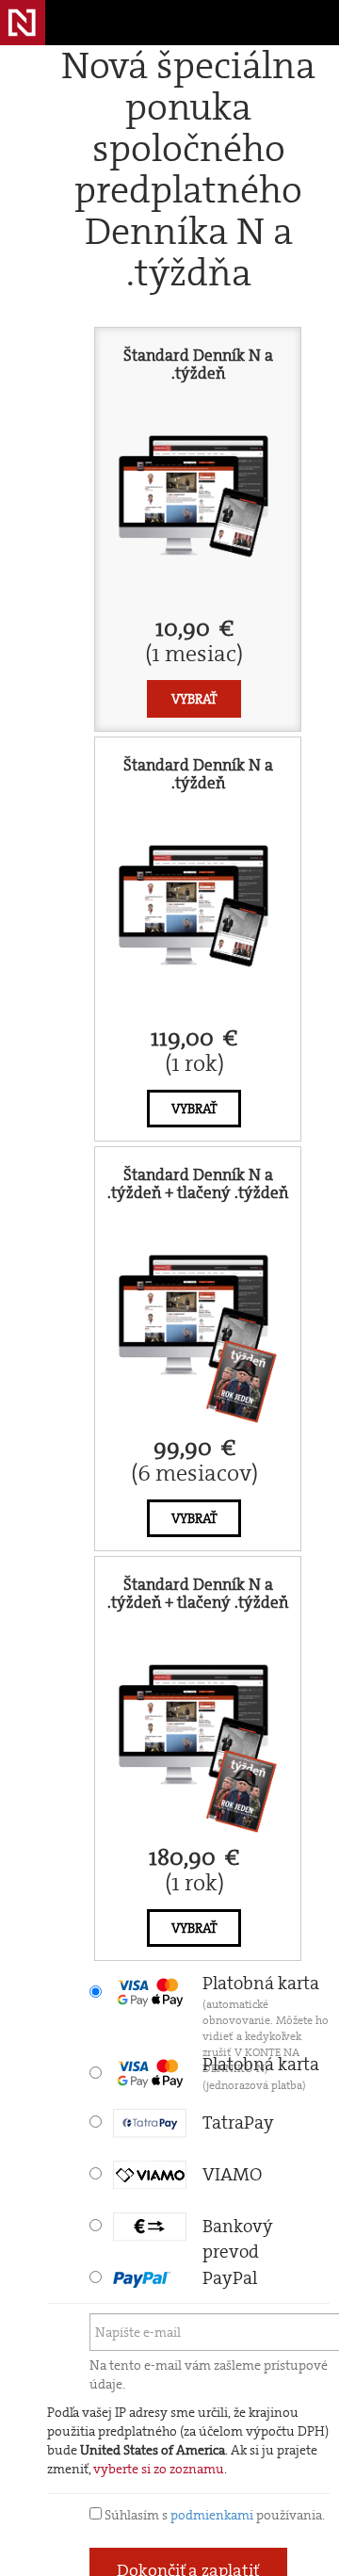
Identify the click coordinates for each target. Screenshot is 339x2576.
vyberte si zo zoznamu (159, 2469)
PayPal (230, 2278)
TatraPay (238, 2122)
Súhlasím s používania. (213, 2515)
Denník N (23, 23)
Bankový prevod (238, 2228)
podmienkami (212, 2515)
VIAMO (232, 2174)
